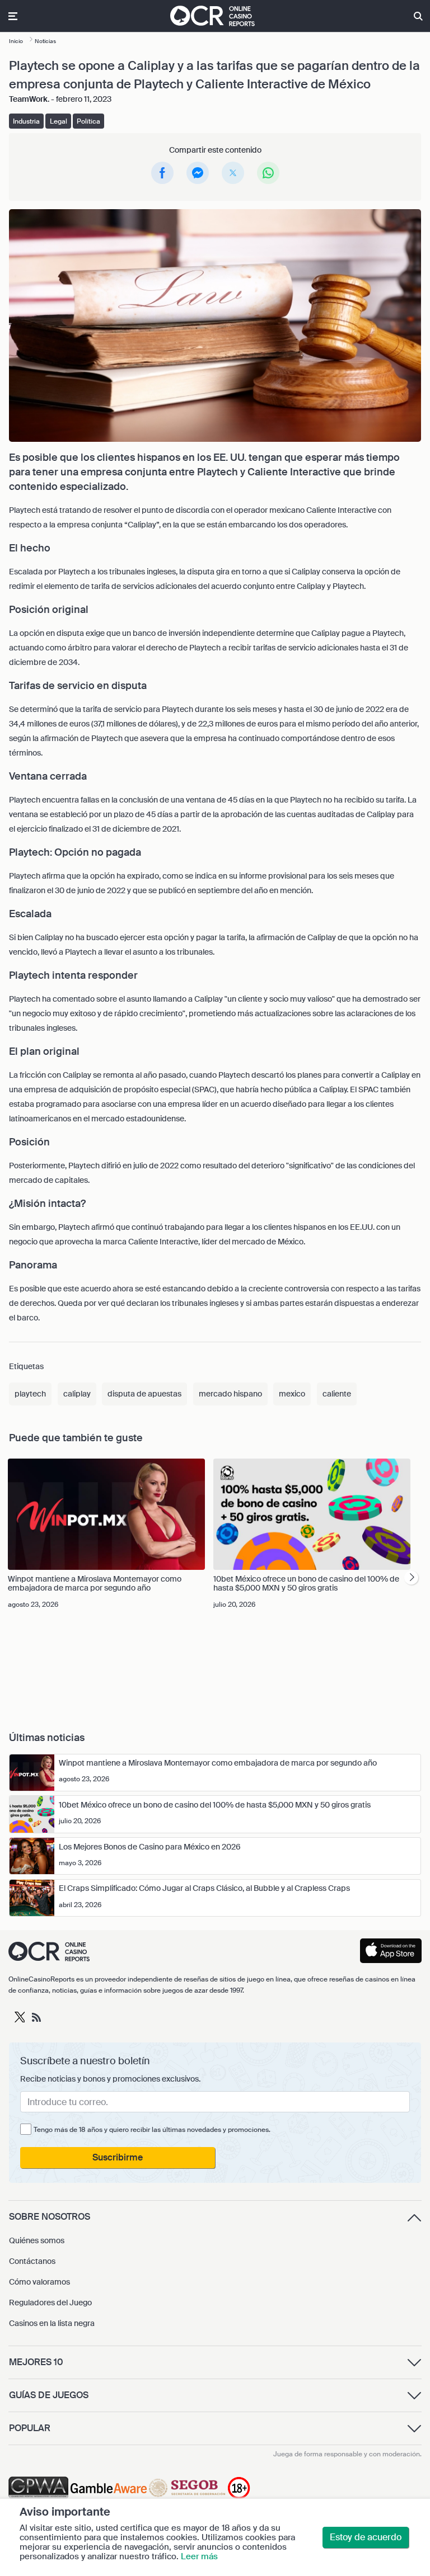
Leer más (199, 2556)
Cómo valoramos (39, 2282)
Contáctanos (32, 2261)
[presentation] (411, 1578)
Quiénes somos (37, 2240)
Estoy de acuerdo (366, 2537)
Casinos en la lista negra (52, 2323)
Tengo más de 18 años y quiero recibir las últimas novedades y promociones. (152, 2130)
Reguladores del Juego (50, 2303)
